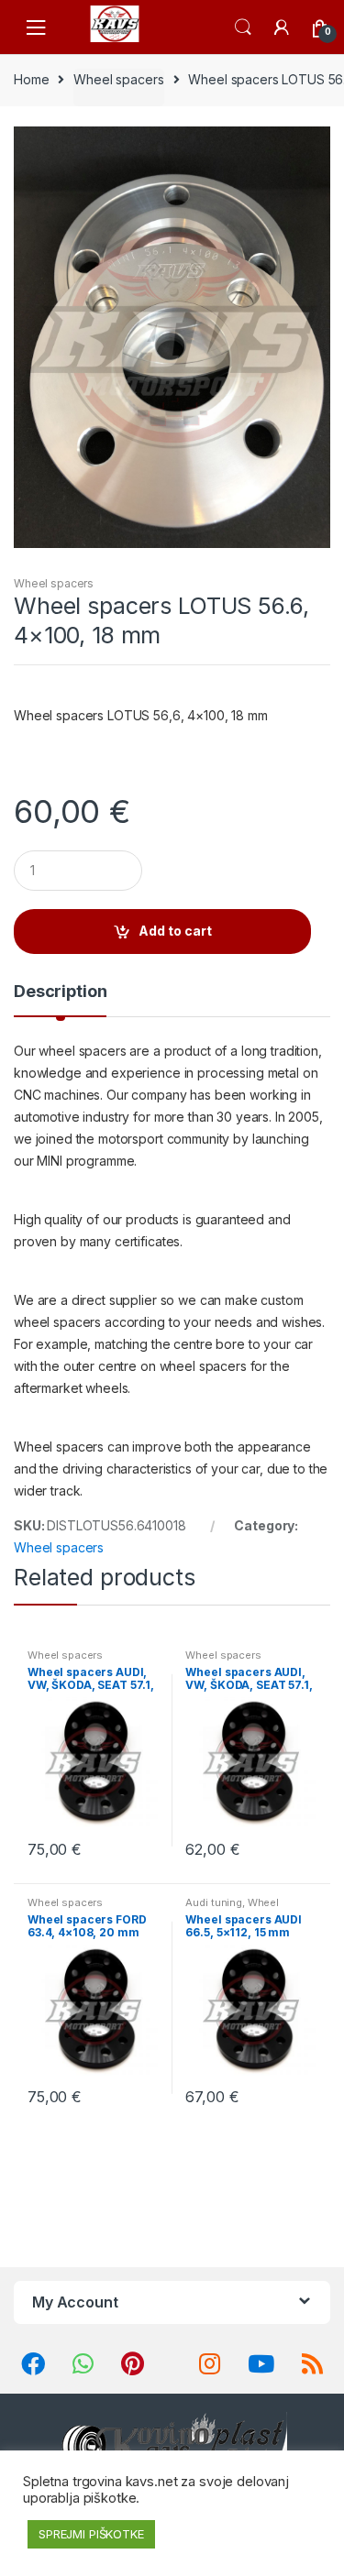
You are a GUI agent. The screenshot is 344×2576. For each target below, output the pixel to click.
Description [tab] (60, 992)
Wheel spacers (118, 79)
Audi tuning (213, 1902)
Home (31, 79)
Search (243, 27)
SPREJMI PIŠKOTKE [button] (91, 2534)
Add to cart (175, 931)
